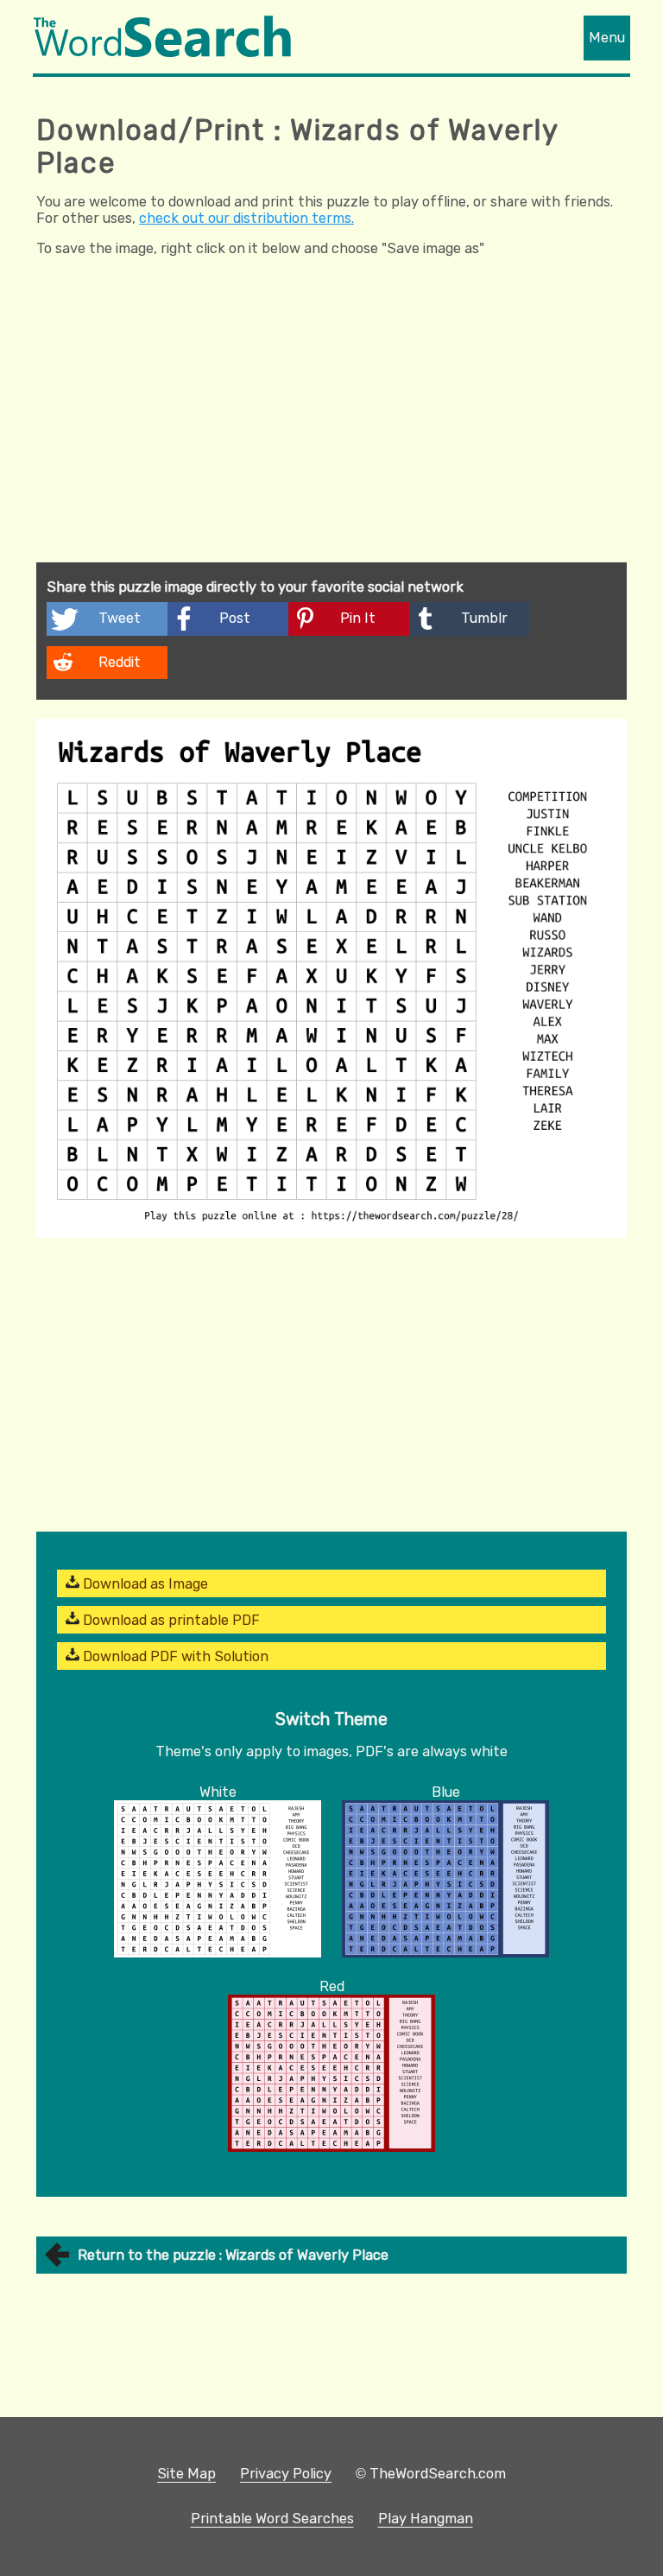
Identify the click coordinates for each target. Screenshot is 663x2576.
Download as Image (144, 1584)
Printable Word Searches (272, 2519)
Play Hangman (426, 2519)
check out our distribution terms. (246, 218)
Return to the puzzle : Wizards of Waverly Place (233, 2255)
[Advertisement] (331, 433)
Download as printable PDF (170, 1620)
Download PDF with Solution (174, 1656)
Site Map (186, 2474)
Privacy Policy (286, 2474)
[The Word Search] (162, 52)
